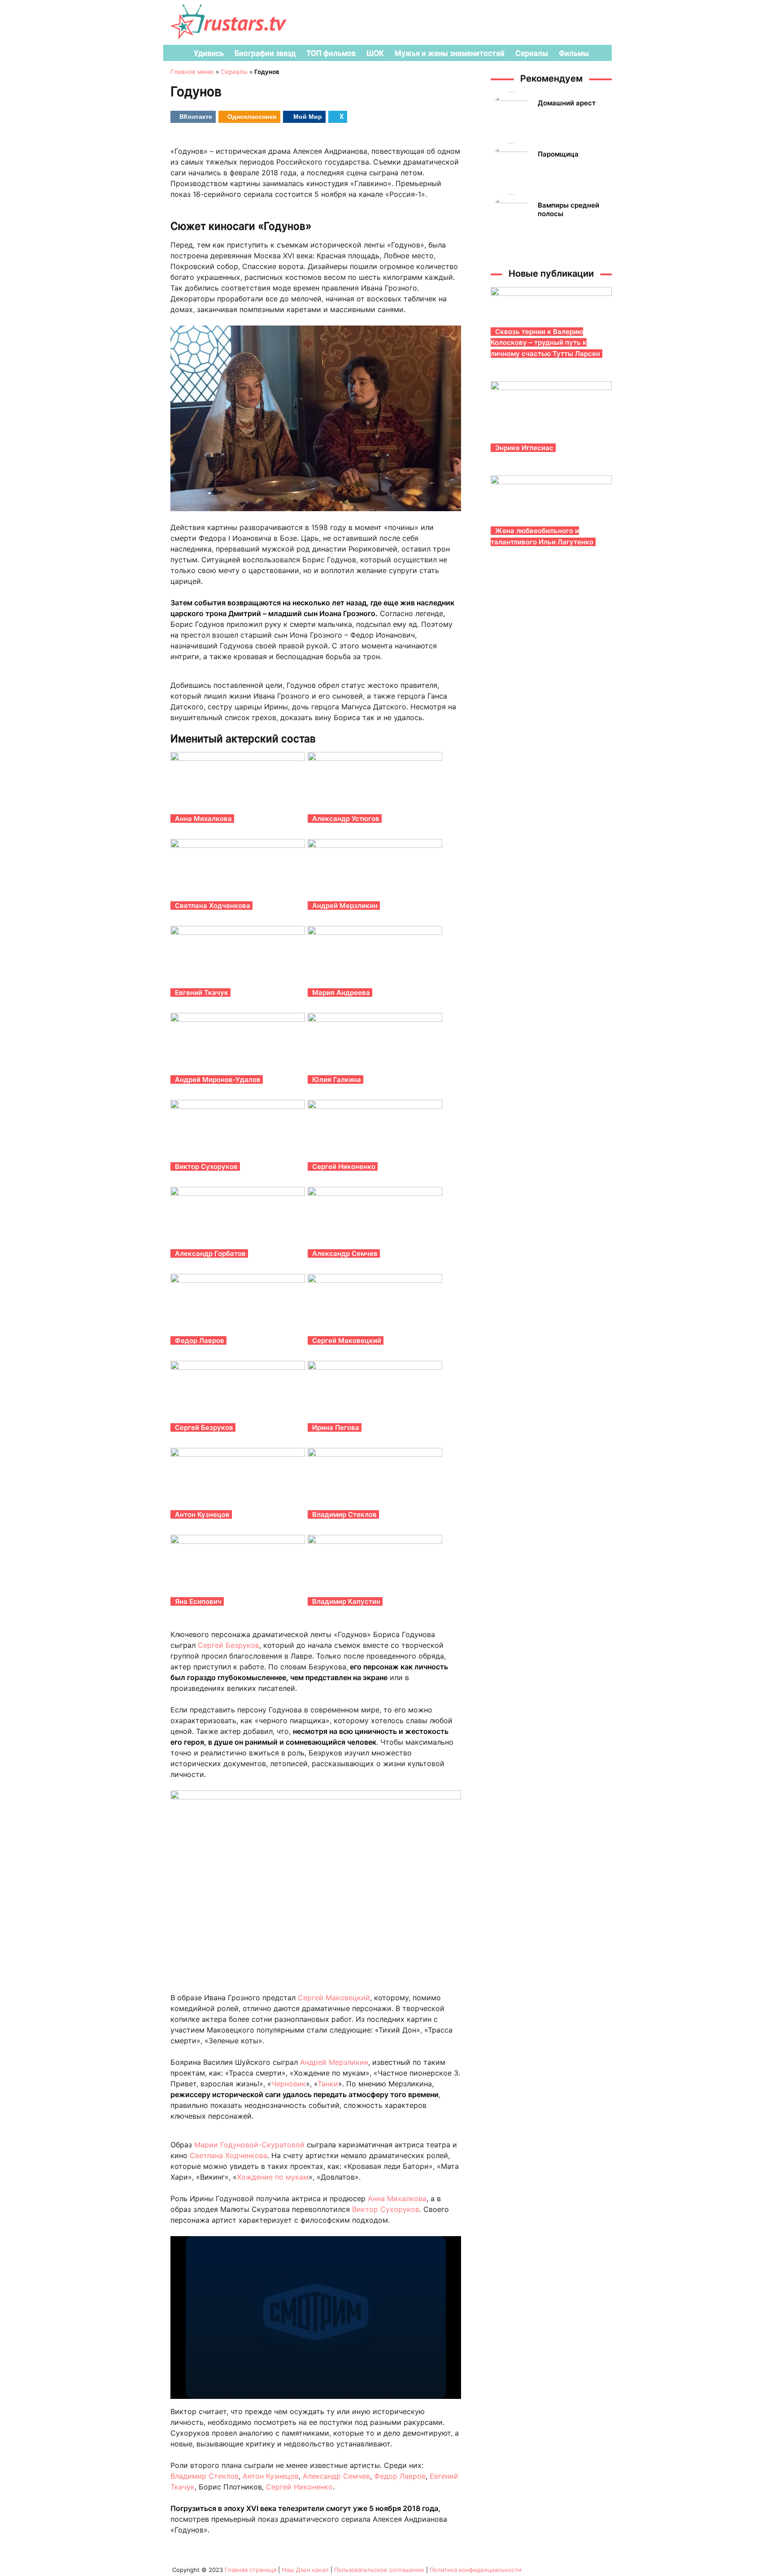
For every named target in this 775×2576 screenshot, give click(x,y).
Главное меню (192, 72)
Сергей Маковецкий (347, 1340)
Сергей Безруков (204, 1427)
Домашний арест (567, 103)
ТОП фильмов (331, 53)
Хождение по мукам (273, 2177)
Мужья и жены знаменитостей (450, 53)
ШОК (375, 53)
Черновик (289, 2084)
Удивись (209, 53)
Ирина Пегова (336, 1427)
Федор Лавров (200, 1340)
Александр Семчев (345, 1253)
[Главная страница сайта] (175, 53)
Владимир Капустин (346, 1601)
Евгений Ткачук (202, 993)
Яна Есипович (198, 1601)
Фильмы (574, 53)
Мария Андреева (341, 993)
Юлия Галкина (337, 1079)
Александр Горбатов (210, 1253)
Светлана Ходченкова (213, 906)
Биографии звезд (265, 53)
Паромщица (558, 154)
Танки (328, 2084)
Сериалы (532, 53)
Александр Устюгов (346, 819)
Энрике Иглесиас (524, 448)
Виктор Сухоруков (206, 1166)
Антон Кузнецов (202, 1514)
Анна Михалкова (203, 819)
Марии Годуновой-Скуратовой (249, 2145)
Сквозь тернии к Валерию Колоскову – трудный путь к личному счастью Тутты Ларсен (545, 343)
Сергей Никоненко (344, 1166)
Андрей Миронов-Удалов (218, 1079)
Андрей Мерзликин (345, 906)
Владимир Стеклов (344, 1514)
